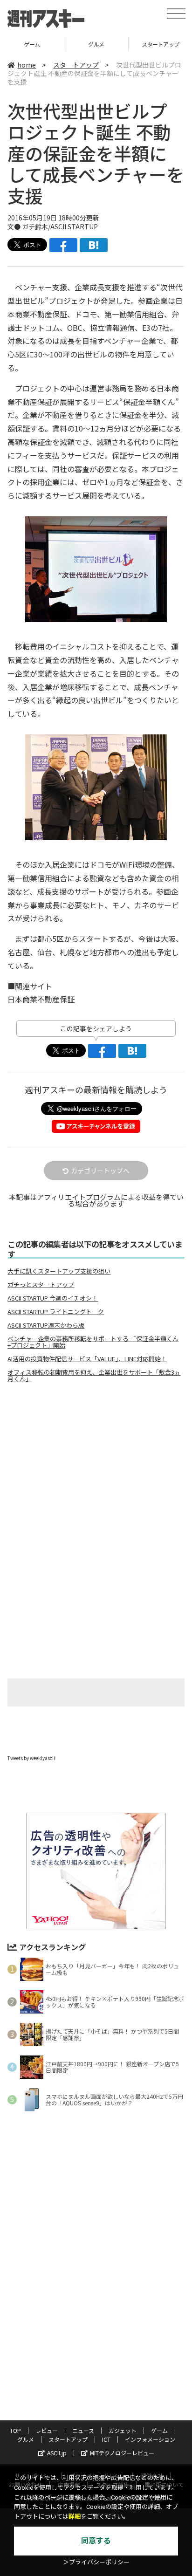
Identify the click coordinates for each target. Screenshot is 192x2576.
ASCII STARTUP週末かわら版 (46, 1325)
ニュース (83, 2430)
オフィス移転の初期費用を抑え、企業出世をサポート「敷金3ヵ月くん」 (94, 1376)
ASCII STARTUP (74, 226)
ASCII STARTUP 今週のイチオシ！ (53, 1298)
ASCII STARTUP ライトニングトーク (56, 1312)
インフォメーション (150, 2439)
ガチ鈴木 (35, 226)
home (27, 65)
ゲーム (32, 44)
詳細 (75, 2517)
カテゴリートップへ (100, 1171)
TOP (15, 2430)
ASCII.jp (57, 2453)
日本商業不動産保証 (41, 999)
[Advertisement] (96, 1468)
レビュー (47, 2430)
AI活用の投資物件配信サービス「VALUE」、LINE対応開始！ (87, 1359)
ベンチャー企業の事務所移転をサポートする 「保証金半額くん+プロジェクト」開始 (93, 1342)
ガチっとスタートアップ (41, 1285)
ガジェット (123, 2430)
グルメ (96, 44)
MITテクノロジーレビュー (122, 2453)
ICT (106, 2439)
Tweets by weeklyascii (31, 1758)
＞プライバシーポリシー (96, 2562)
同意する (96, 2541)
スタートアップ (76, 65)
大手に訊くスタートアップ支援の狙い (59, 1271)
